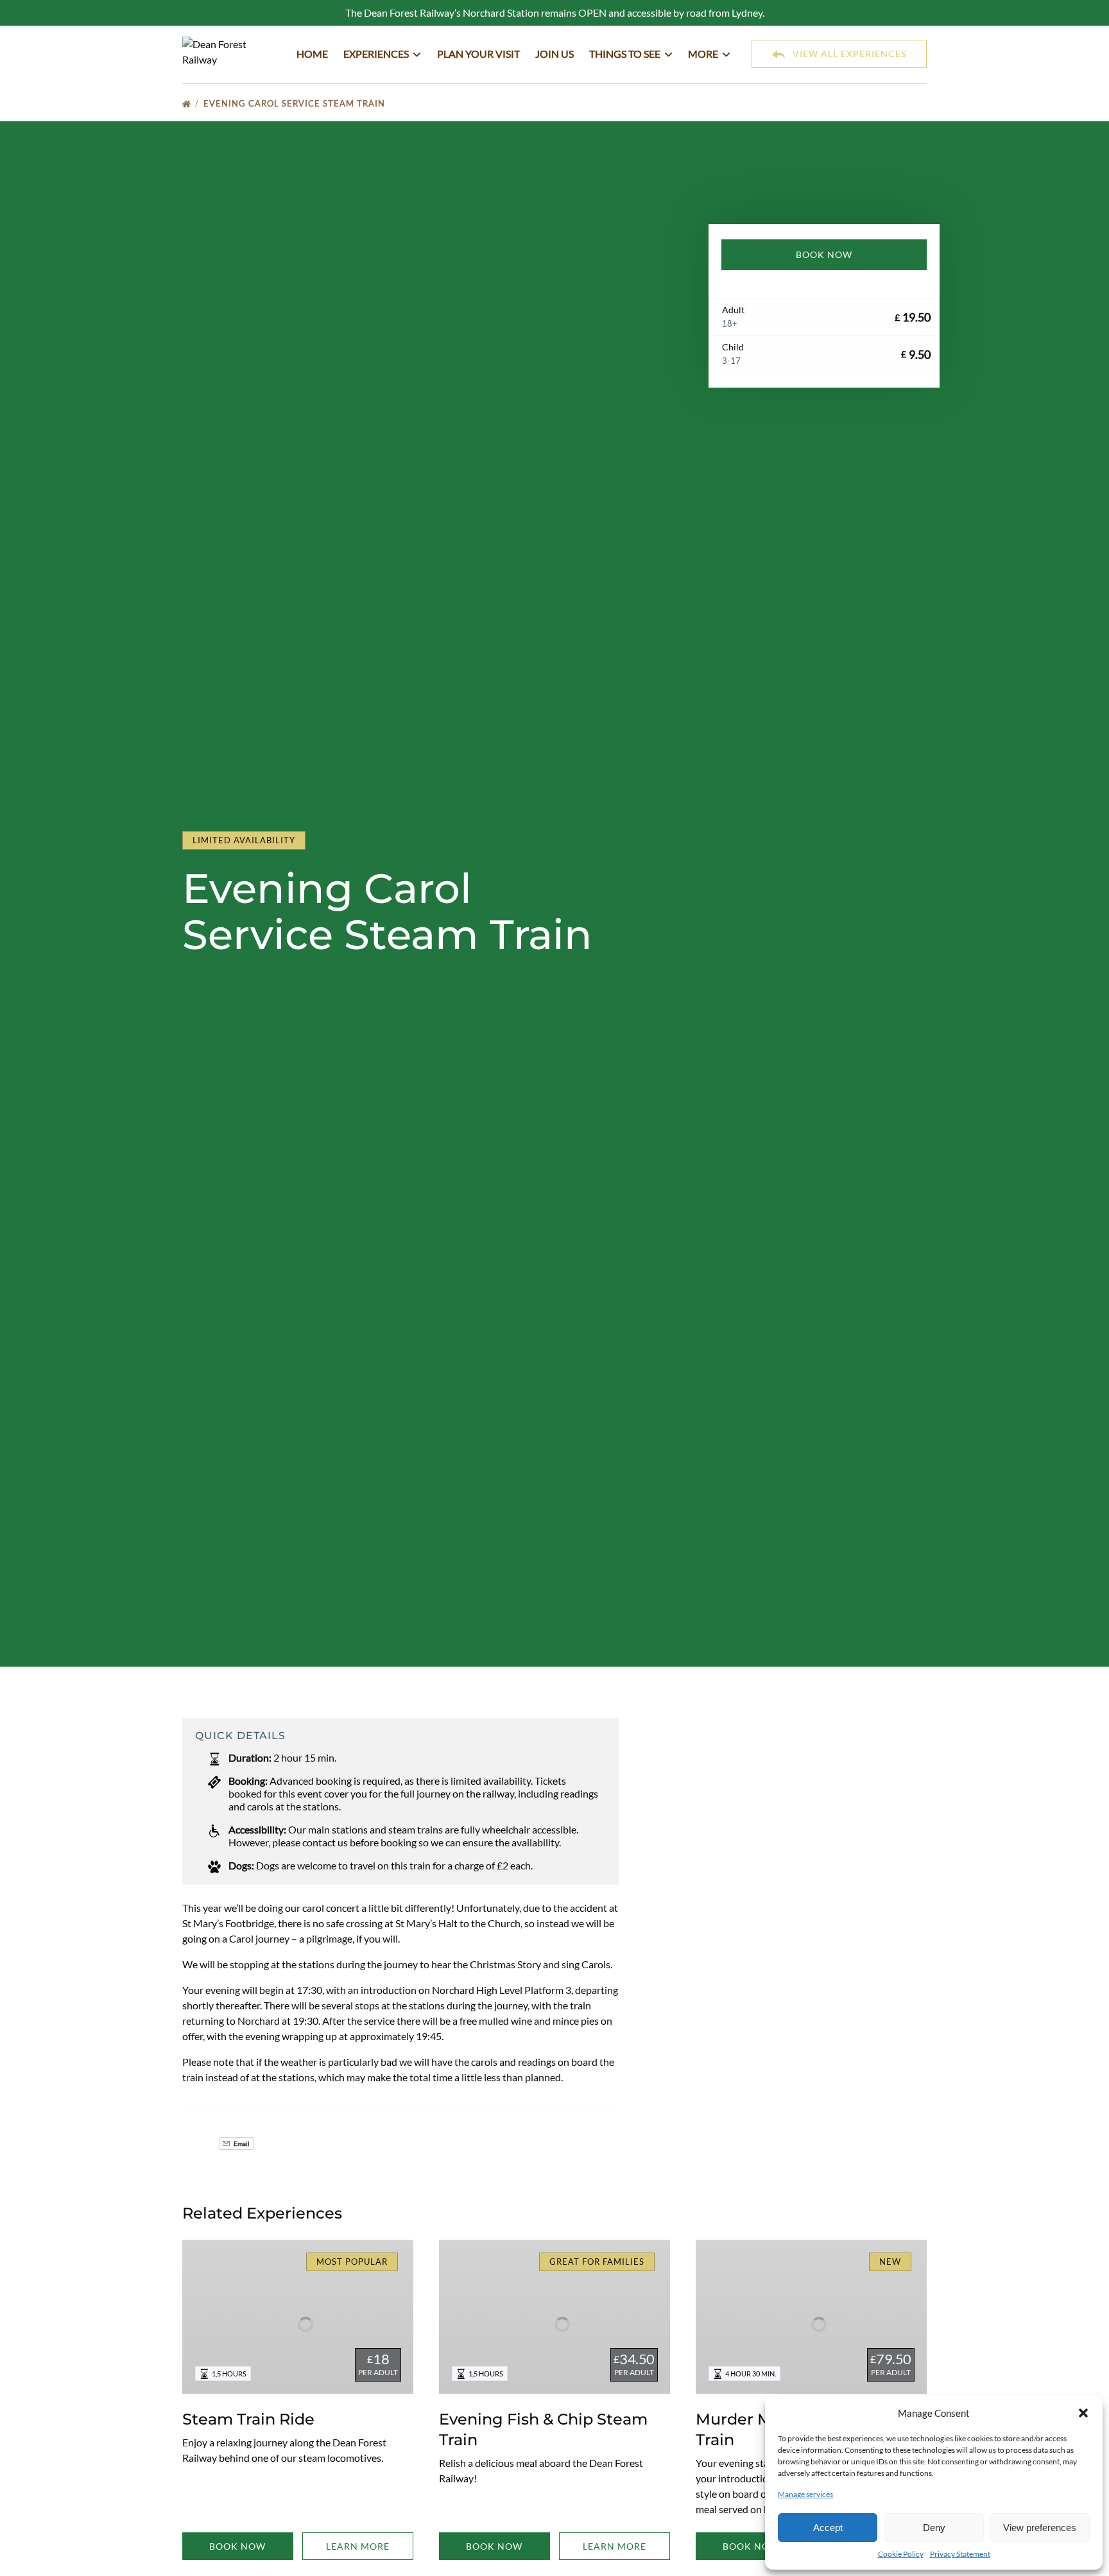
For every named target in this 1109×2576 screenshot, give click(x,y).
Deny (934, 2528)
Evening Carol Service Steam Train (296, 103)
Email (241, 2143)
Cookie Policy (901, 2554)
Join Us (554, 54)
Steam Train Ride (248, 2419)
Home (312, 54)
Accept (828, 2528)
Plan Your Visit (478, 54)
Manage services (805, 2494)
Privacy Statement (960, 2554)
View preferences (1040, 2528)
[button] (1083, 2413)
